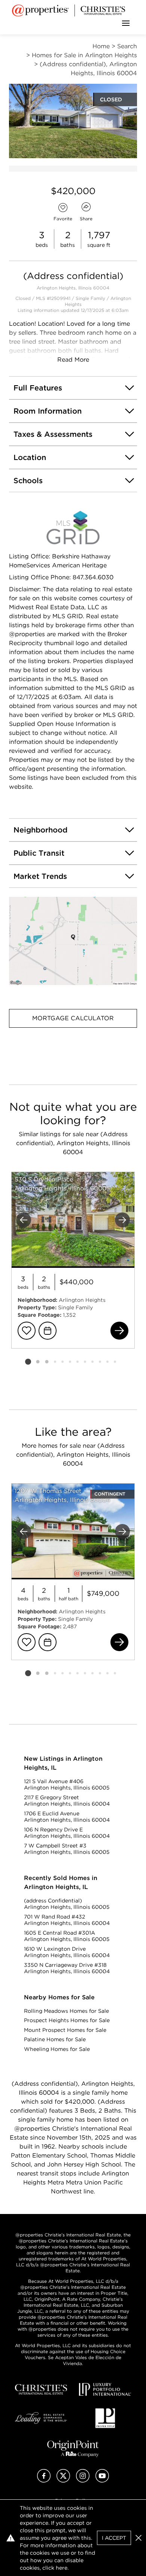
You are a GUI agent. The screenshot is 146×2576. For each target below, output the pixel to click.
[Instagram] (83, 2480)
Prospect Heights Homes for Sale (67, 2020)
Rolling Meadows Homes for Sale (66, 2011)
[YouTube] (102, 2480)
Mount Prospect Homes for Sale (65, 2030)
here (62, 2568)
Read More (73, 360)
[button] (73, 941)
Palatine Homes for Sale (55, 2039)
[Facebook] (44, 2480)
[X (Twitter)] (63, 2480)
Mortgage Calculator (73, 1018)
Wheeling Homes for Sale (57, 2049)
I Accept (114, 2538)
